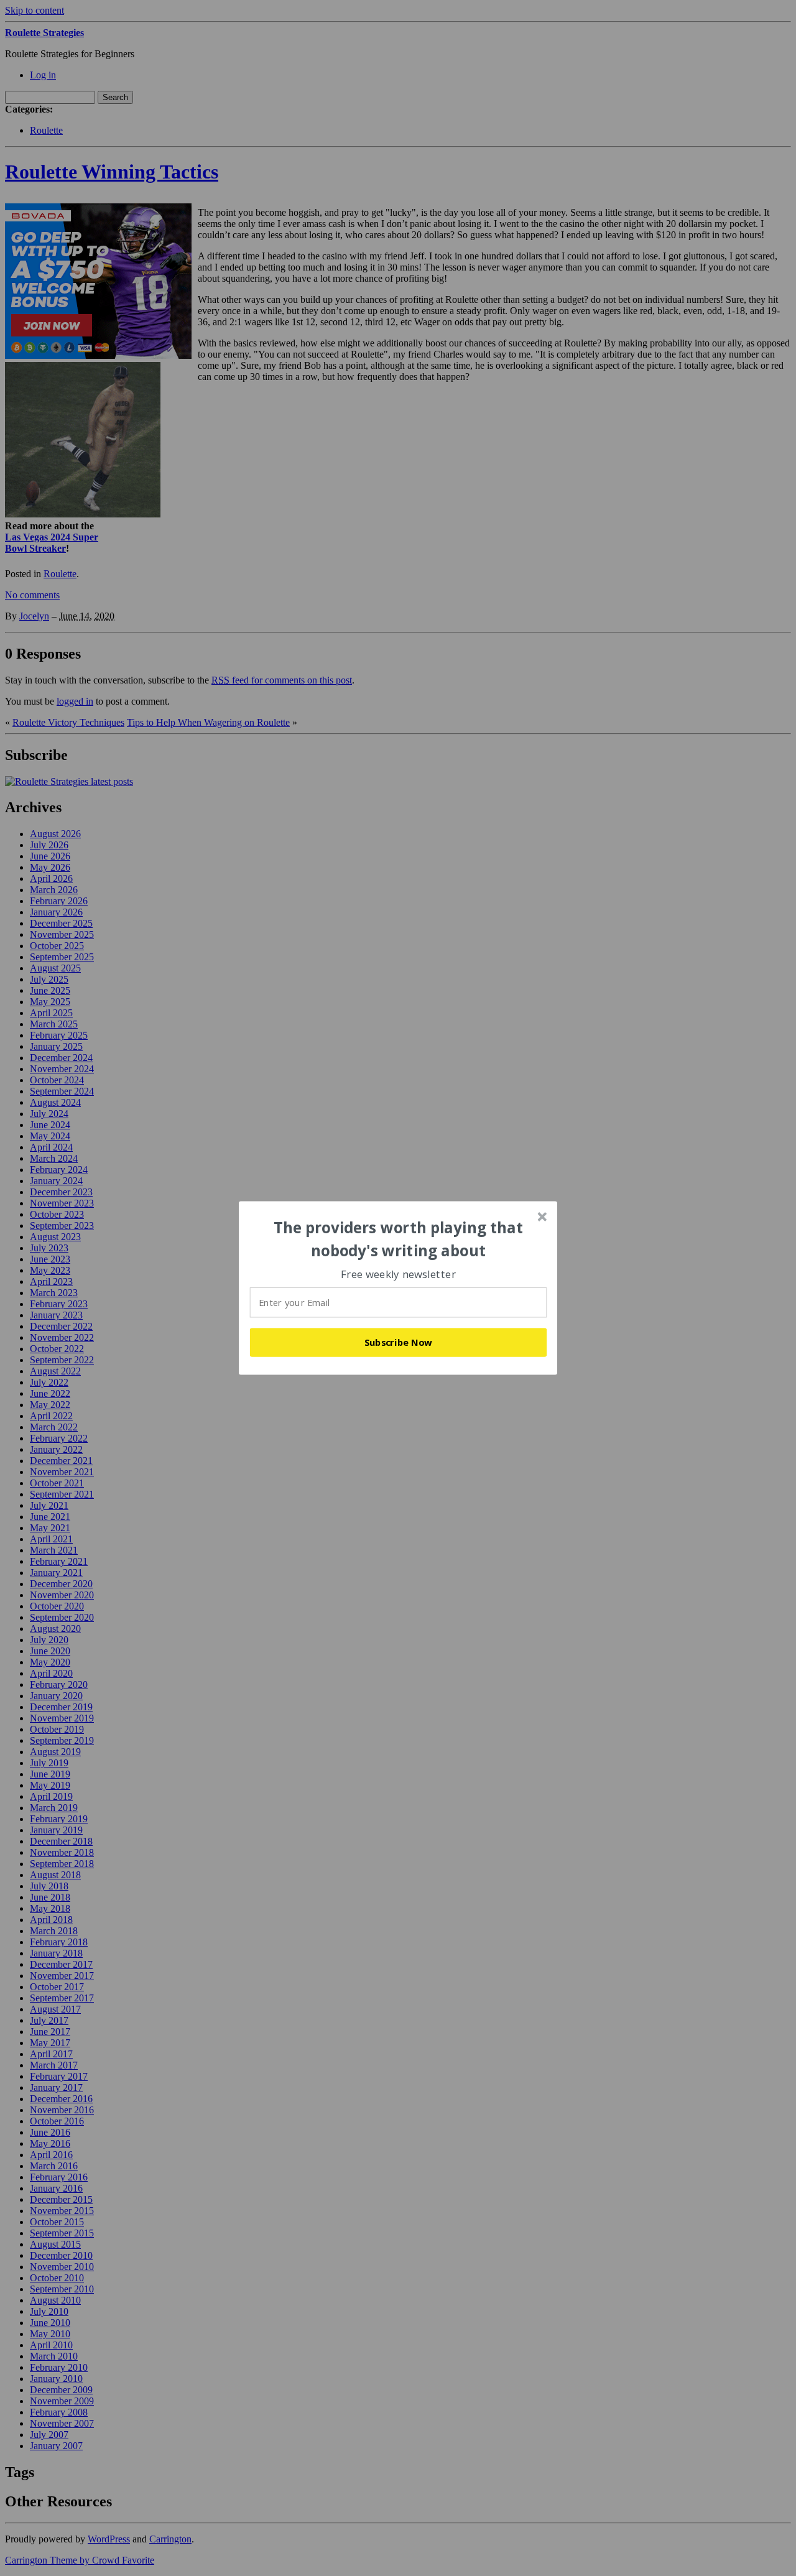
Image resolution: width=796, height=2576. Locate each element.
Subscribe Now (399, 1342)
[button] (399, 1239)
